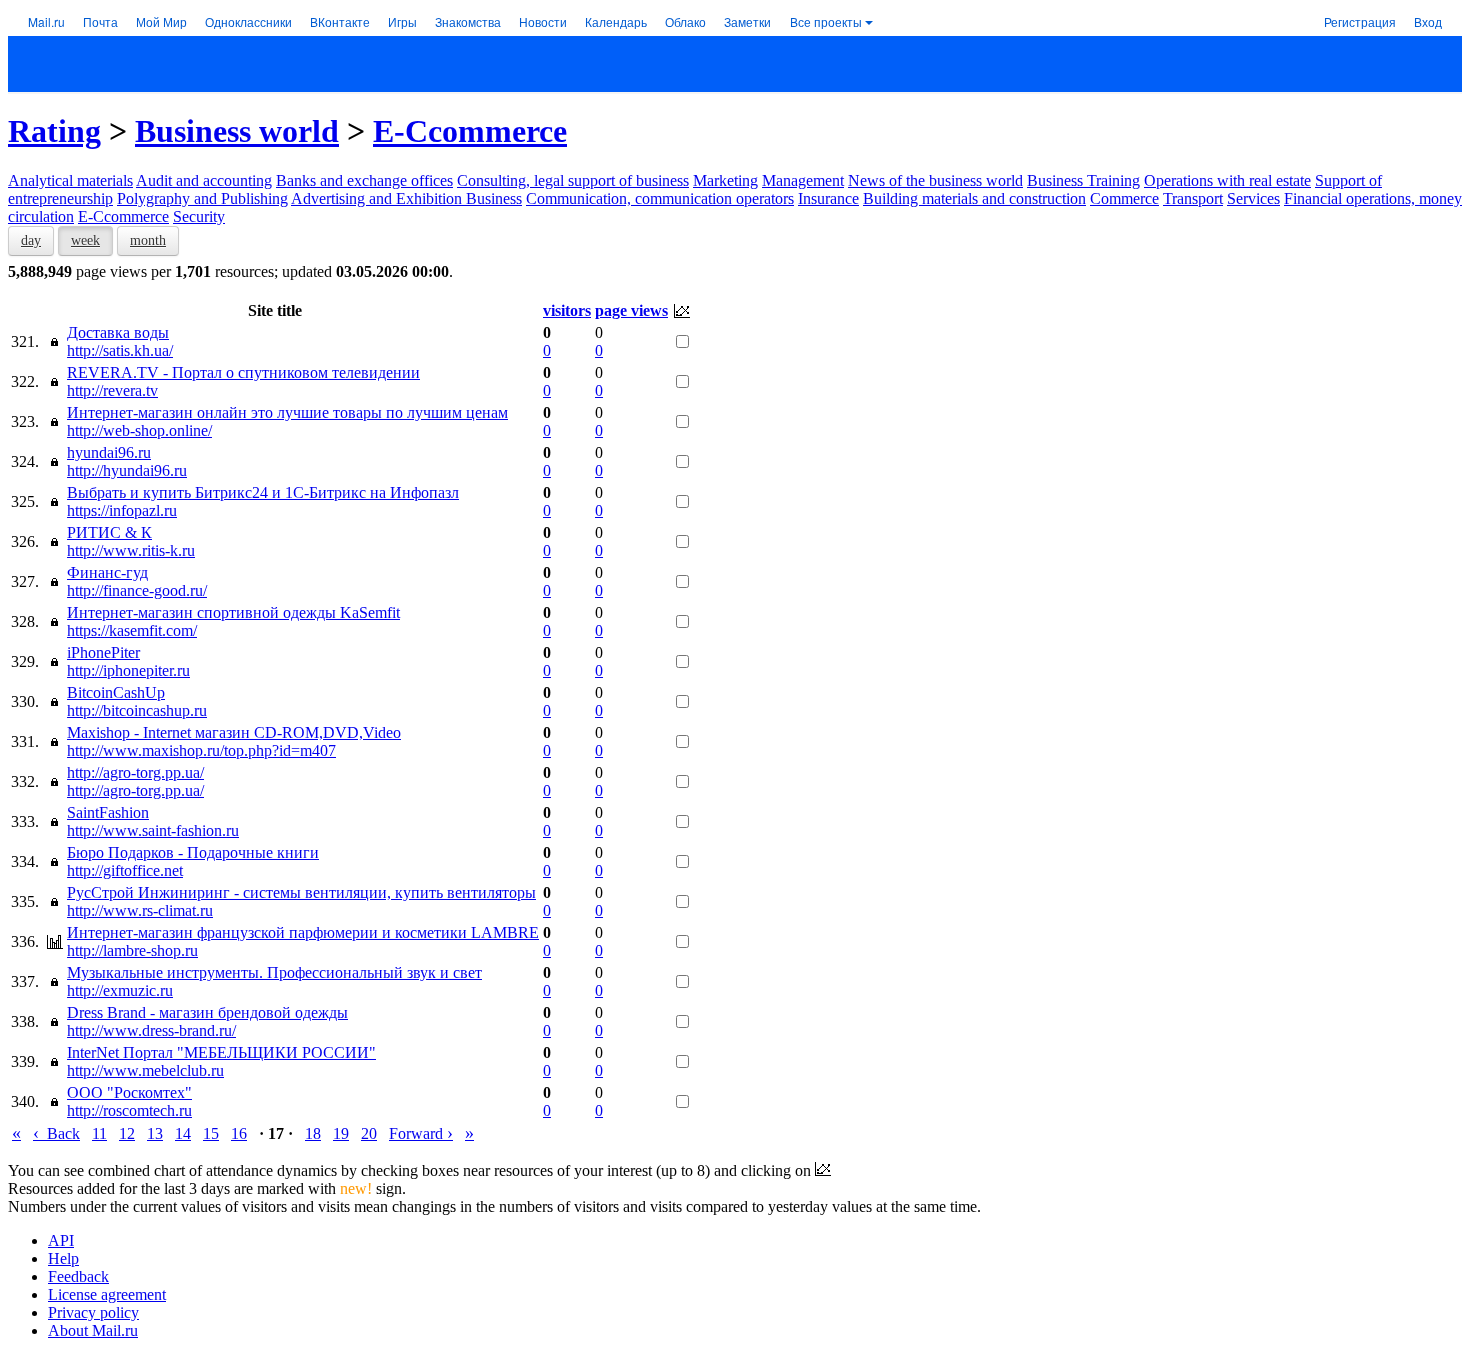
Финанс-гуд (107, 572)
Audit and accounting (204, 180)
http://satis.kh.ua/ (120, 350)
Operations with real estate (1227, 180)
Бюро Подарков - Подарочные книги (193, 852)
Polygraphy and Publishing (202, 198)
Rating (54, 131)
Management (803, 180)
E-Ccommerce (470, 131)
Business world (237, 131)
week (85, 240)
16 (239, 1133)
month (148, 240)
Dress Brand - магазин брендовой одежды (207, 1012)
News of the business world (935, 180)
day (31, 240)
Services (1253, 198)
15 (211, 1133)
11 (99, 1133)
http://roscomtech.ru (129, 1110)
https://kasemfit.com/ (132, 630)
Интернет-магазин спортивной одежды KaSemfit (233, 612)
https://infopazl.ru (122, 510)
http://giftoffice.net (125, 870)
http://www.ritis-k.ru (131, 550)
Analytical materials (70, 180)
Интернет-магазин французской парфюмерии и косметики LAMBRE (303, 932)
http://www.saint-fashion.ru (153, 830)
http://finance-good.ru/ (137, 590)
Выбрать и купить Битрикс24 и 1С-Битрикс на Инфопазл (263, 492)
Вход (1428, 21)
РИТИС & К (109, 532)
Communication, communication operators (660, 198)
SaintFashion (108, 812)
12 (127, 1133)
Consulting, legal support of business (573, 180)
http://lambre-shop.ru (132, 950)
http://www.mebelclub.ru (145, 1070)
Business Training (1083, 180)
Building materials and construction (974, 198)
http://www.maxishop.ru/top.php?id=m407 (201, 750)
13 (155, 1133)
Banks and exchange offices (364, 180)
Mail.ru (46, 21)
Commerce (1124, 198)
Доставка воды (118, 332)
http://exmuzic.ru (120, 990)
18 (313, 1133)
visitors (567, 310)
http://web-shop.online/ (139, 430)
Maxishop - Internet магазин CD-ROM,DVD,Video (234, 732)
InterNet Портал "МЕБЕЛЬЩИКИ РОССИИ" (221, 1052)
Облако (685, 21)
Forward (421, 1133)
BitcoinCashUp (116, 692)
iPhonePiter (103, 652)
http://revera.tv (112, 390)
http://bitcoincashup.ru (137, 710)
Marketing (725, 180)
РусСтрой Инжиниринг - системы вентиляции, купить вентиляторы (301, 892)
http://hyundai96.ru (127, 470)
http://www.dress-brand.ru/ (151, 1030)
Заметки (747, 21)
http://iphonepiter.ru (128, 670)
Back (56, 1133)
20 (369, 1133)
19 (341, 1133)
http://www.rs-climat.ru (140, 910)
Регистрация (1360, 21)
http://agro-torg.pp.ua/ (135, 772)
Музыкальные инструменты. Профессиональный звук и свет (274, 972)
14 (183, 1133)
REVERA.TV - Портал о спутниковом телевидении (243, 372)
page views (631, 310)
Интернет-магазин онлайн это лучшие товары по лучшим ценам (287, 412)
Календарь (616, 21)
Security (199, 216)
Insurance (828, 198)
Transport (1193, 198)
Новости (543, 21)
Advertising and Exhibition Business (406, 198)
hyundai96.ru (109, 452)
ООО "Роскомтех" (129, 1092)
